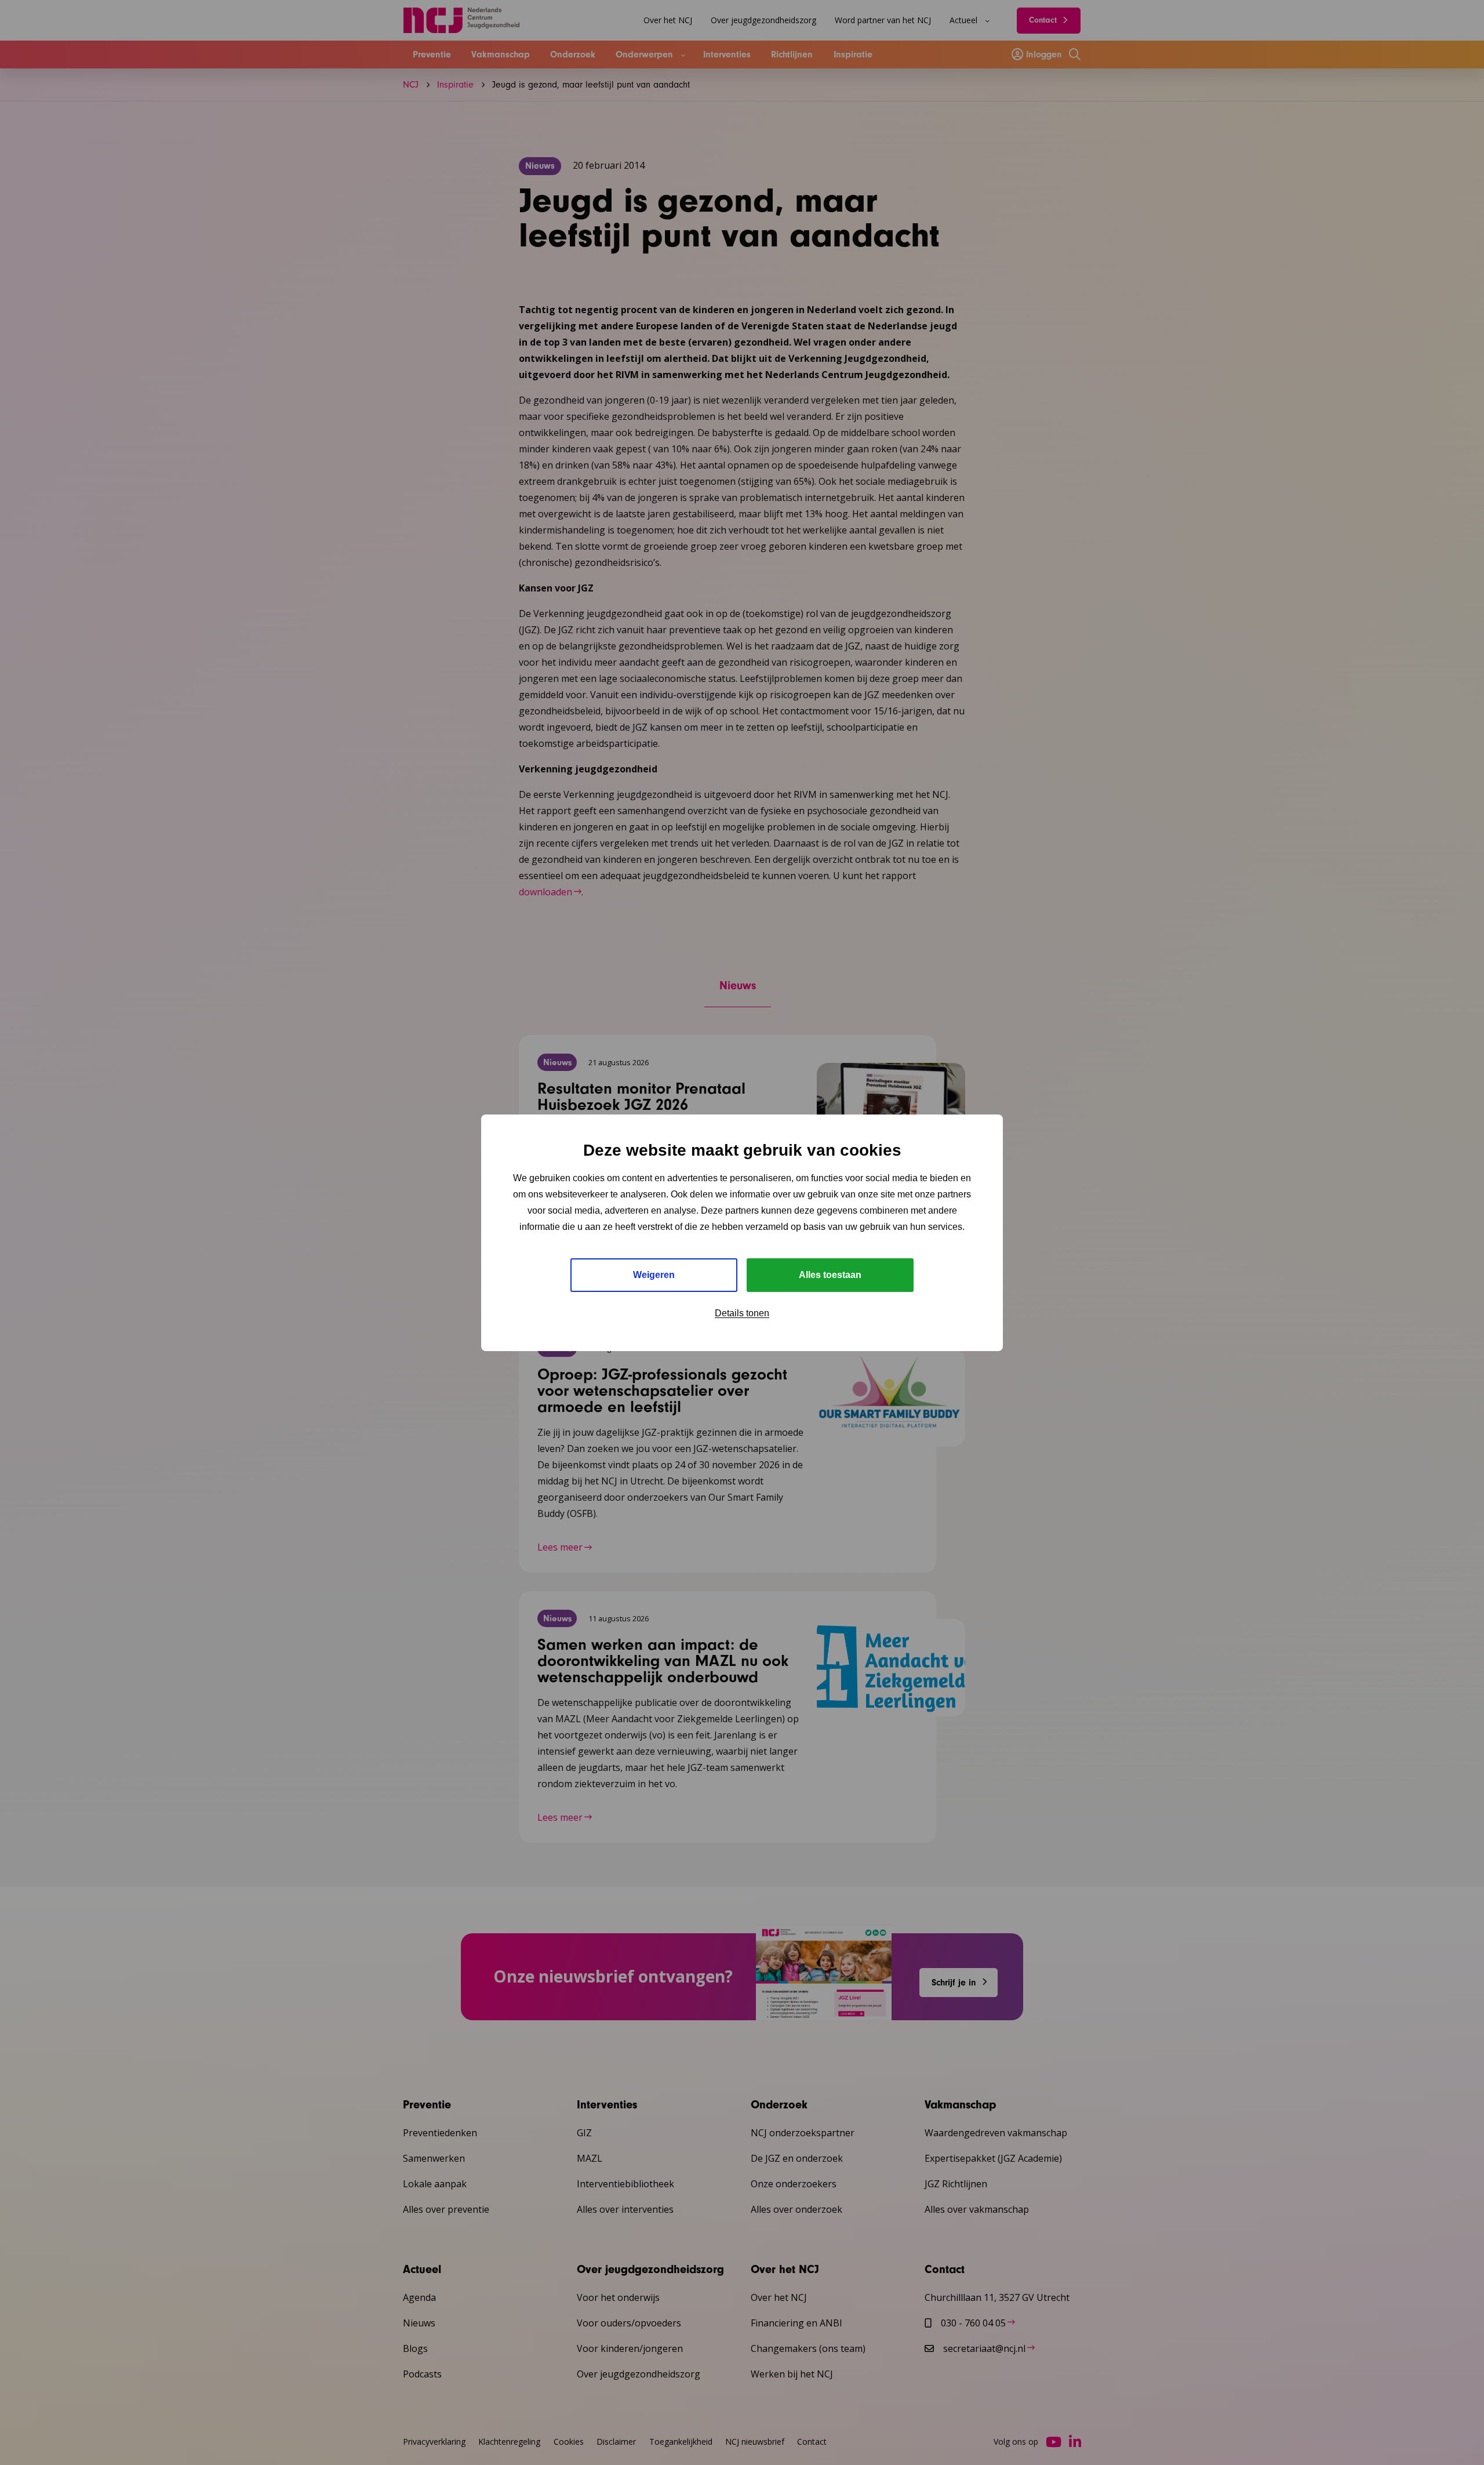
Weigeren (654, 1275)
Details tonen (742, 1313)
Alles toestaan (830, 1275)
